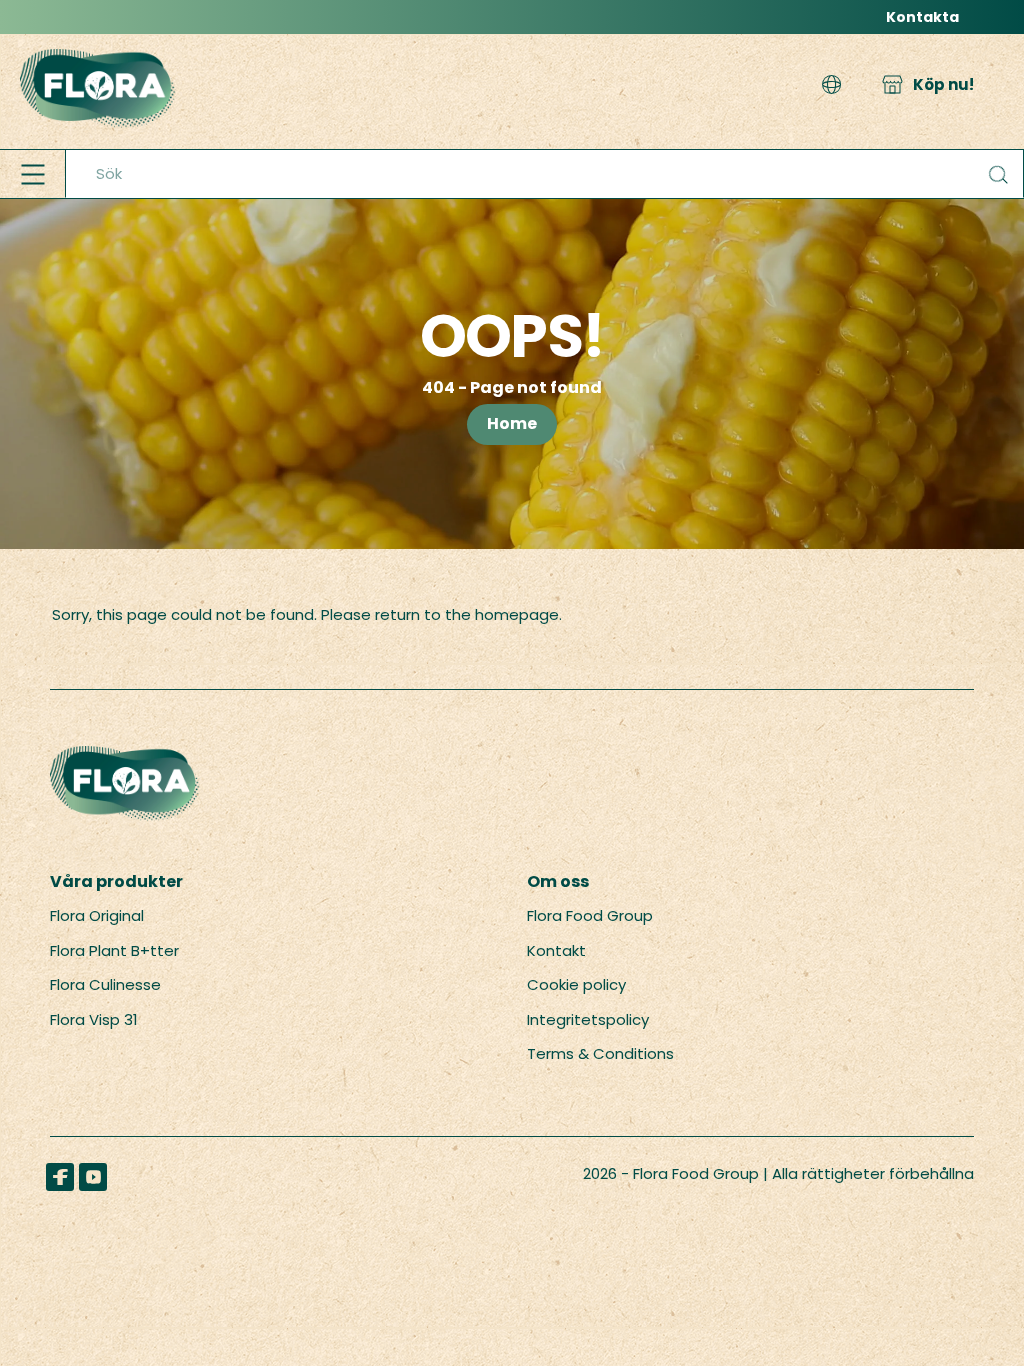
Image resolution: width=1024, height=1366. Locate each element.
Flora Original (97, 915)
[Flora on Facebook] (60, 1177)
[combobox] (544, 174)
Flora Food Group (590, 915)
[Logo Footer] (125, 756)
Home (512, 423)
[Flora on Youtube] (93, 1177)
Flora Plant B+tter (114, 950)
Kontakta (922, 17)
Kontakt (556, 950)
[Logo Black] (98, 44)
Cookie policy (576, 984)
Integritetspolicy (588, 1019)
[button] (831, 85)
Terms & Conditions (600, 1053)
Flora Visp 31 (94, 1019)
